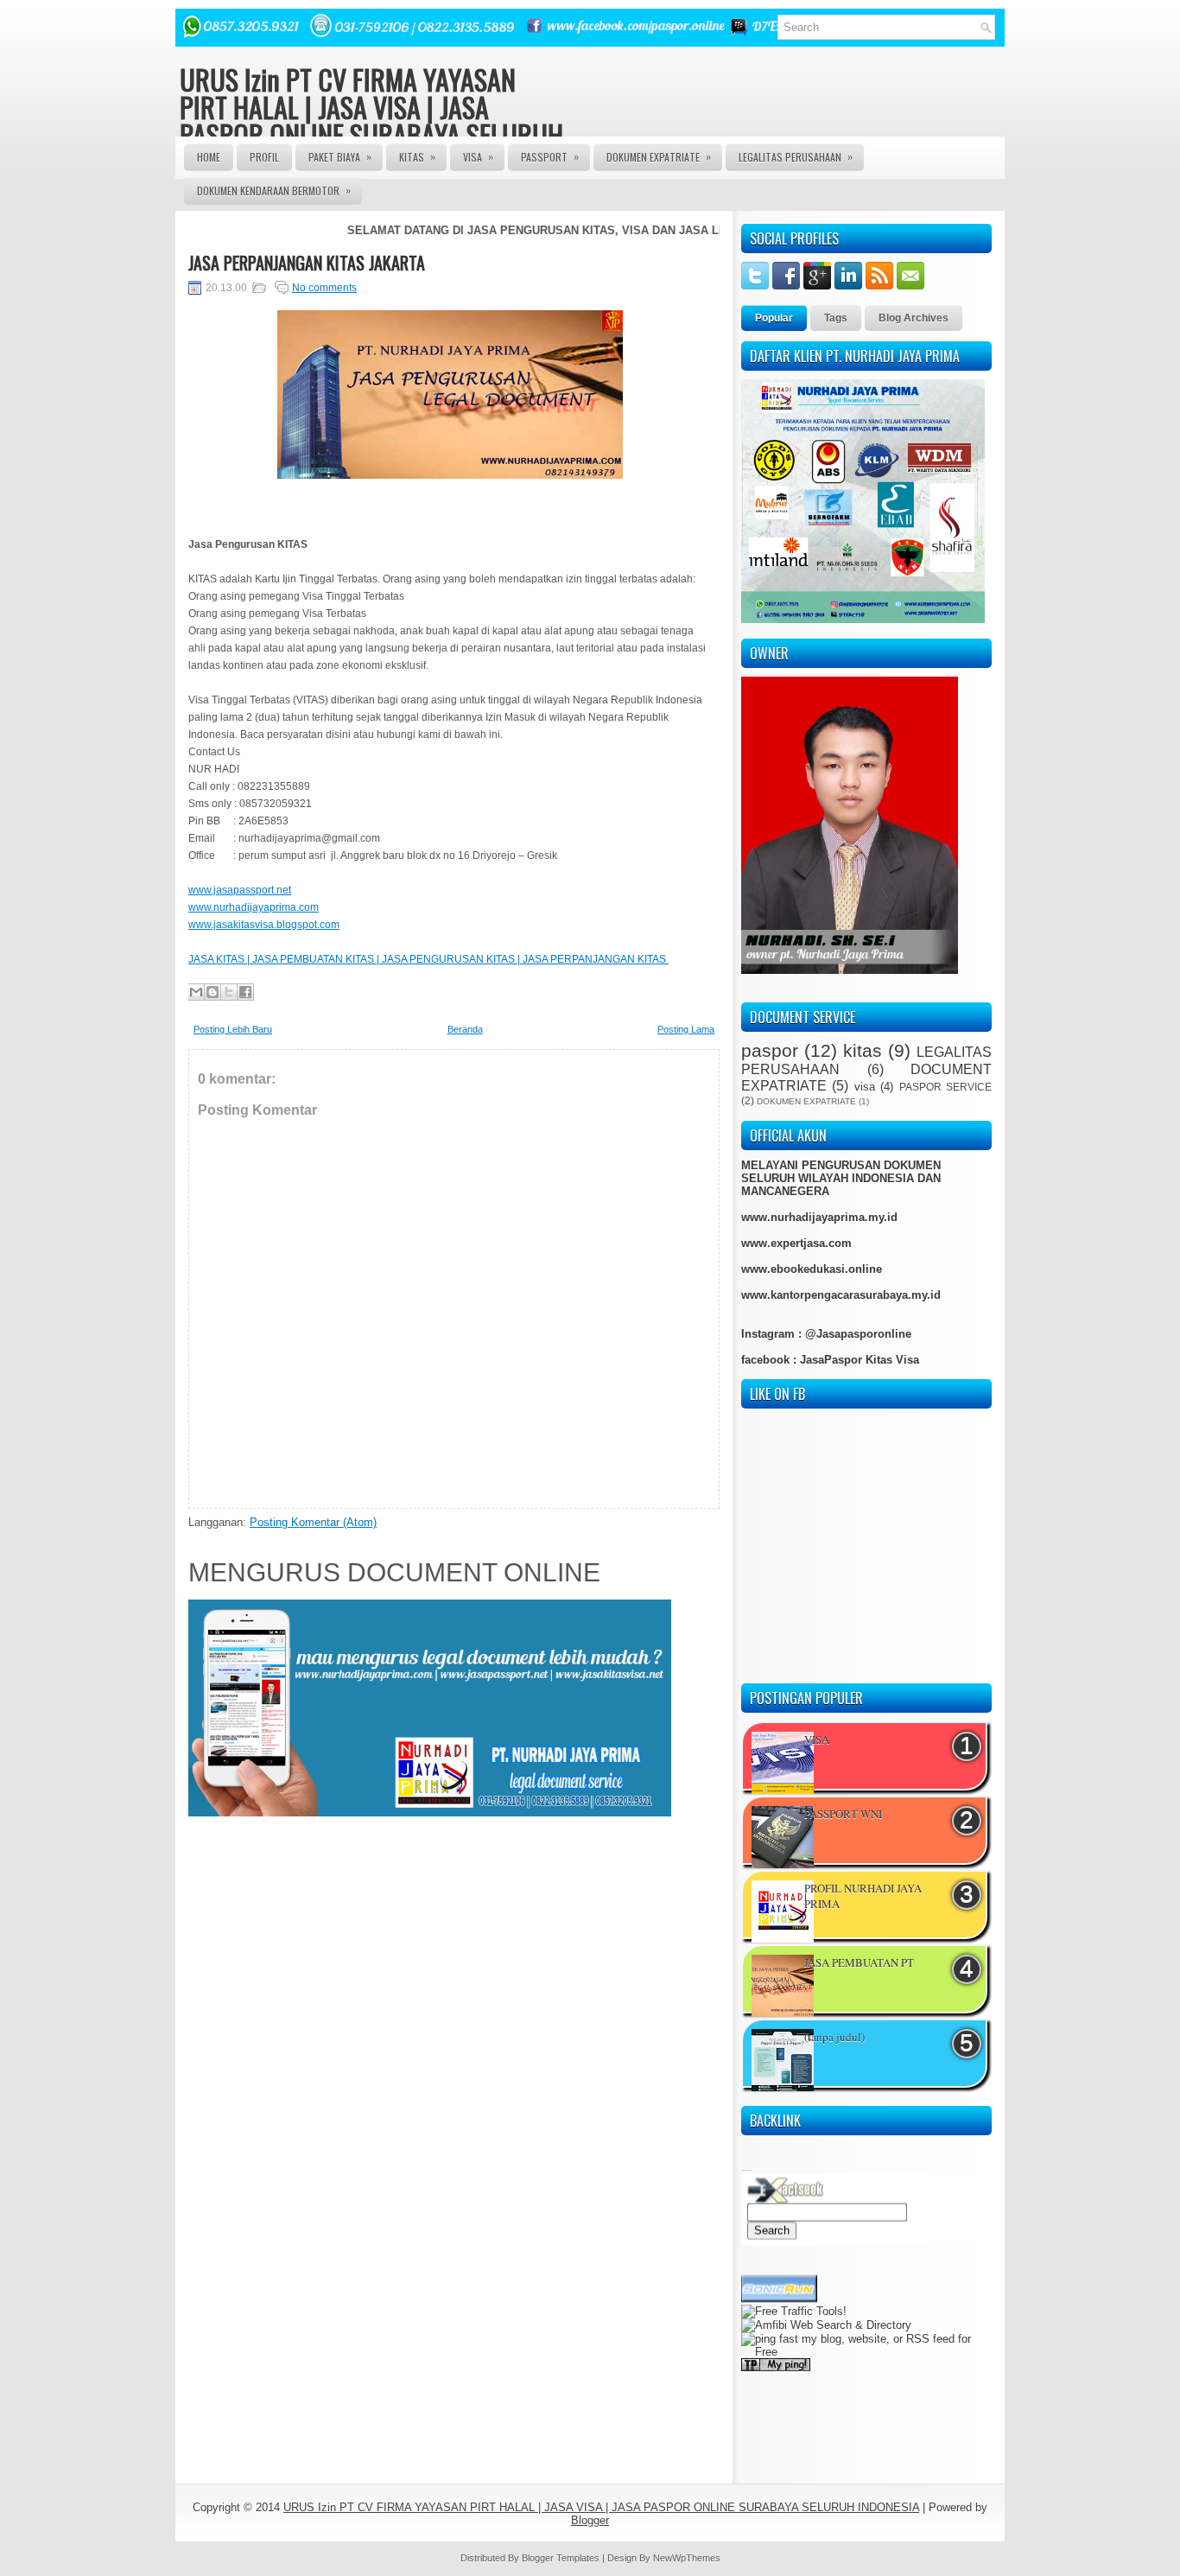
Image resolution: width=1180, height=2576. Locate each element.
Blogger (590, 2520)
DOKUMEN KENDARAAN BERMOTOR (274, 190)
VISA (478, 156)
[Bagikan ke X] (229, 992)
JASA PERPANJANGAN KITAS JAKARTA (307, 263)
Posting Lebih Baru (233, 1029)
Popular (774, 318)
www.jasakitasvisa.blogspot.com (264, 925)
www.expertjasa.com (796, 1243)
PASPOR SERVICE (945, 1087)
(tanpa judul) (834, 2037)
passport (550, 156)
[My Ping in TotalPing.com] (776, 2344)
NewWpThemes (687, 2558)
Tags (836, 318)
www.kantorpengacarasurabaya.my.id (841, 1295)
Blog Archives (914, 318)
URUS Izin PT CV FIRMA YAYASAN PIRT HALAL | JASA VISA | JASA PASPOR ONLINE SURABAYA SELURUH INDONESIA (371, 121)
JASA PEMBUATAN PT (859, 1962)
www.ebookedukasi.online (812, 1269)
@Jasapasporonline (858, 1334)
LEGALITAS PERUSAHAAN (796, 156)
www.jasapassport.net (240, 890)
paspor (770, 1050)
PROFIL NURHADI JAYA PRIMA (863, 1896)
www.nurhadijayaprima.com (254, 907)
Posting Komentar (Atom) (313, 1522)
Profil (264, 157)
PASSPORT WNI (843, 1814)
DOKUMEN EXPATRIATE (659, 156)
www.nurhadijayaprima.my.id (819, 1217)
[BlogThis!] (213, 992)
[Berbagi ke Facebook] (245, 992)
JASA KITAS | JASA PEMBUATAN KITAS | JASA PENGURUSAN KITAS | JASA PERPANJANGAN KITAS (428, 959)
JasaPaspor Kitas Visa (860, 1360)
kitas (863, 1050)
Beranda (465, 1029)
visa (865, 1087)
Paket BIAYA (340, 156)
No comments (324, 288)
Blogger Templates (561, 2558)
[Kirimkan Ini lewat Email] (196, 992)
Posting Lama (686, 1029)
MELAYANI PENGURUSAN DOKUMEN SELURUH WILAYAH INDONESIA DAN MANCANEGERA (841, 1178)
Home (209, 157)
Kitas (417, 156)
